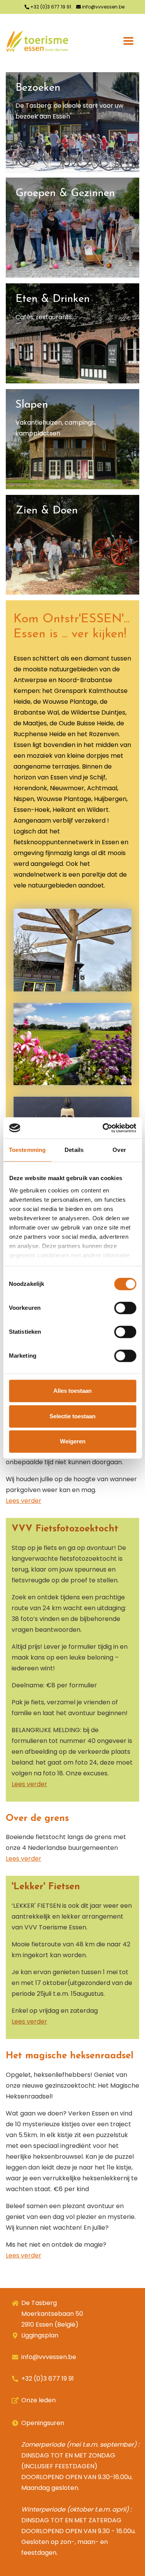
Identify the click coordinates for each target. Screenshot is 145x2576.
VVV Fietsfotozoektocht (65, 1529)
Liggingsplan (40, 2335)
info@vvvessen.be (103, 7)
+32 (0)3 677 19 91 (50, 7)
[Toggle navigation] (128, 41)
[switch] (125, 1308)
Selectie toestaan (72, 1416)
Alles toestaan (72, 1391)
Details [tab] (74, 1150)
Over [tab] (119, 1150)
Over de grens (37, 1819)
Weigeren (73, 1441)
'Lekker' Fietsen (46, 1887)
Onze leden (38, 2400)
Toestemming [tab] (27, 1150)
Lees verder (24, 1501)
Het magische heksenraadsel (70, 2056)
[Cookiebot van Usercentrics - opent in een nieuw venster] (103, 1128)
